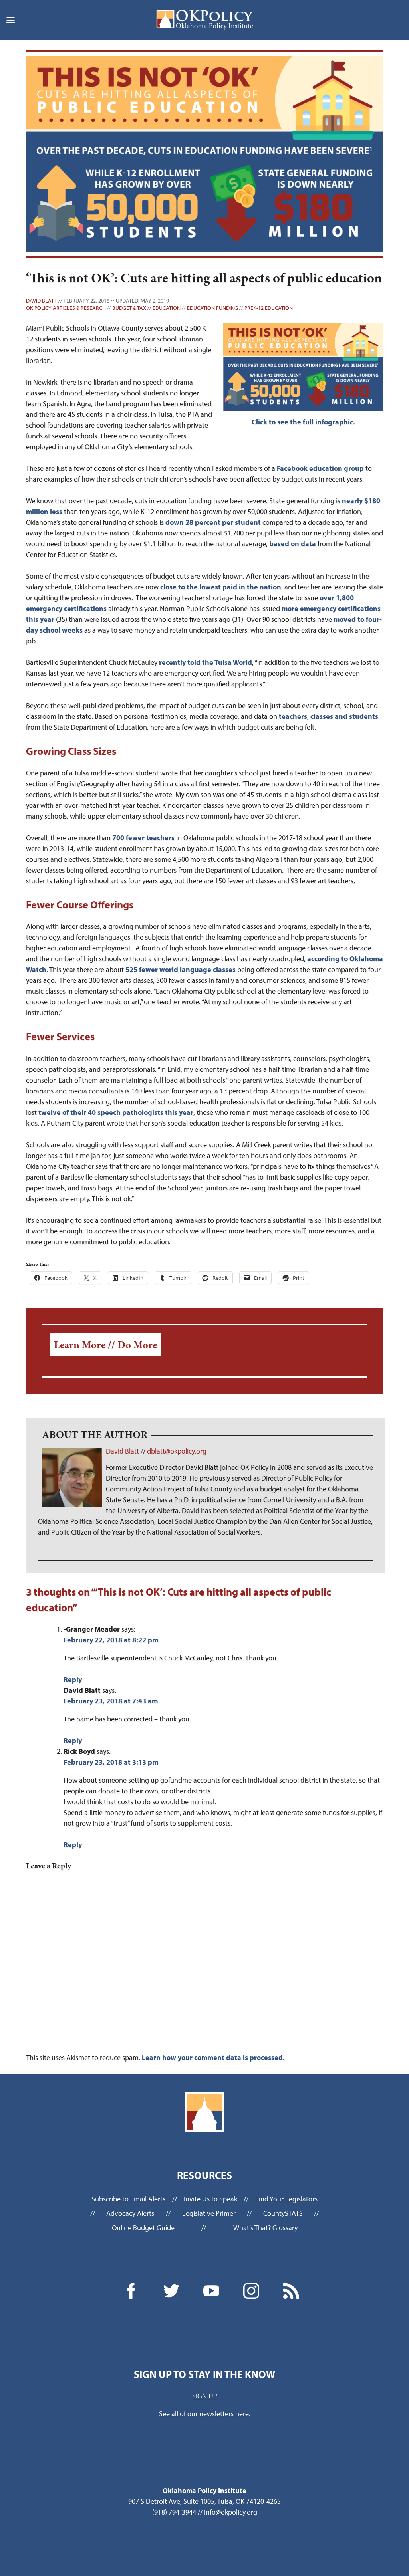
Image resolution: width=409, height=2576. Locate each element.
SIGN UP (205, 2396)
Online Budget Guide (143, 2228)
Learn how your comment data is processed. (213, 2057)
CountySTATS (283, 2213)
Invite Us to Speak (210, 2199)
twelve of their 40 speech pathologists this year (116, 1112)
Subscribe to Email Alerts (128, 2199)
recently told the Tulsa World (205, 662)
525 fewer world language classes (181, 969)
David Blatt (42, 301)
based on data (293, 544)
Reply (73, 1679)
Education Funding (212, 308)
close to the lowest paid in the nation (221, 587)
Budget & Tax (129, 308)
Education (167, 308)
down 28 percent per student (213, 522)
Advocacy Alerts (130, 2213)
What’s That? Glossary (265, 2228)
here (242, 2414)
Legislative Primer (209, 2213)
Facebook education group (320, 468)
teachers (293, 716)
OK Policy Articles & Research (66, 308)
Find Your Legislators (286, 2199)
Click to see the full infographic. (303, 422)
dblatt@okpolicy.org (177, 1451)
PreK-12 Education (269, 308)
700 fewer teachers (143, 838)
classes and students (344, 716)
